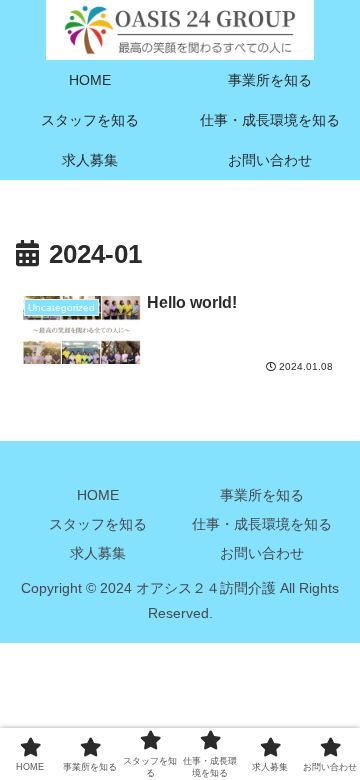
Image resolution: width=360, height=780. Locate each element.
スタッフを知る (98, 524)
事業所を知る (262, 495)
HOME (98, 495)
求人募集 (98, 553)
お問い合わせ (262, 553)
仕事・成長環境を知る (262, 524)
